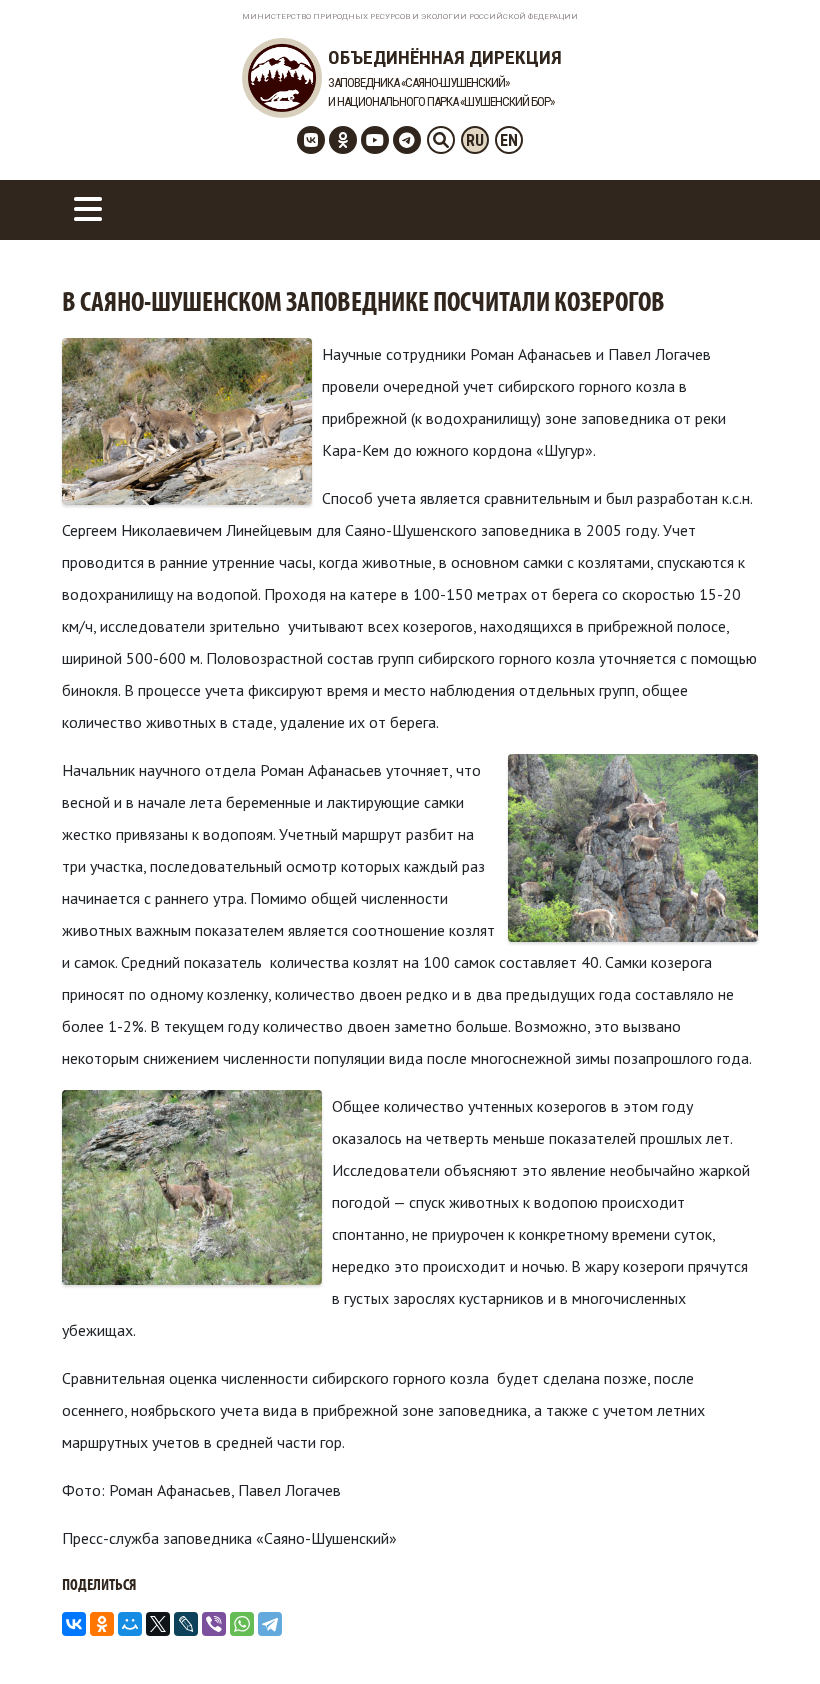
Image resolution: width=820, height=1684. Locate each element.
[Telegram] (270, 1624)
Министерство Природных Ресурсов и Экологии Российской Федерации (410, 16)
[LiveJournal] (186, 1624)
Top (772, 1636)
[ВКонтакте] (74, 1624)
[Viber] (214, 1624)
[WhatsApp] (242, 1624)
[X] (158, 1624)
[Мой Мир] (130, 1624)
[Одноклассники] (102, 1624)
